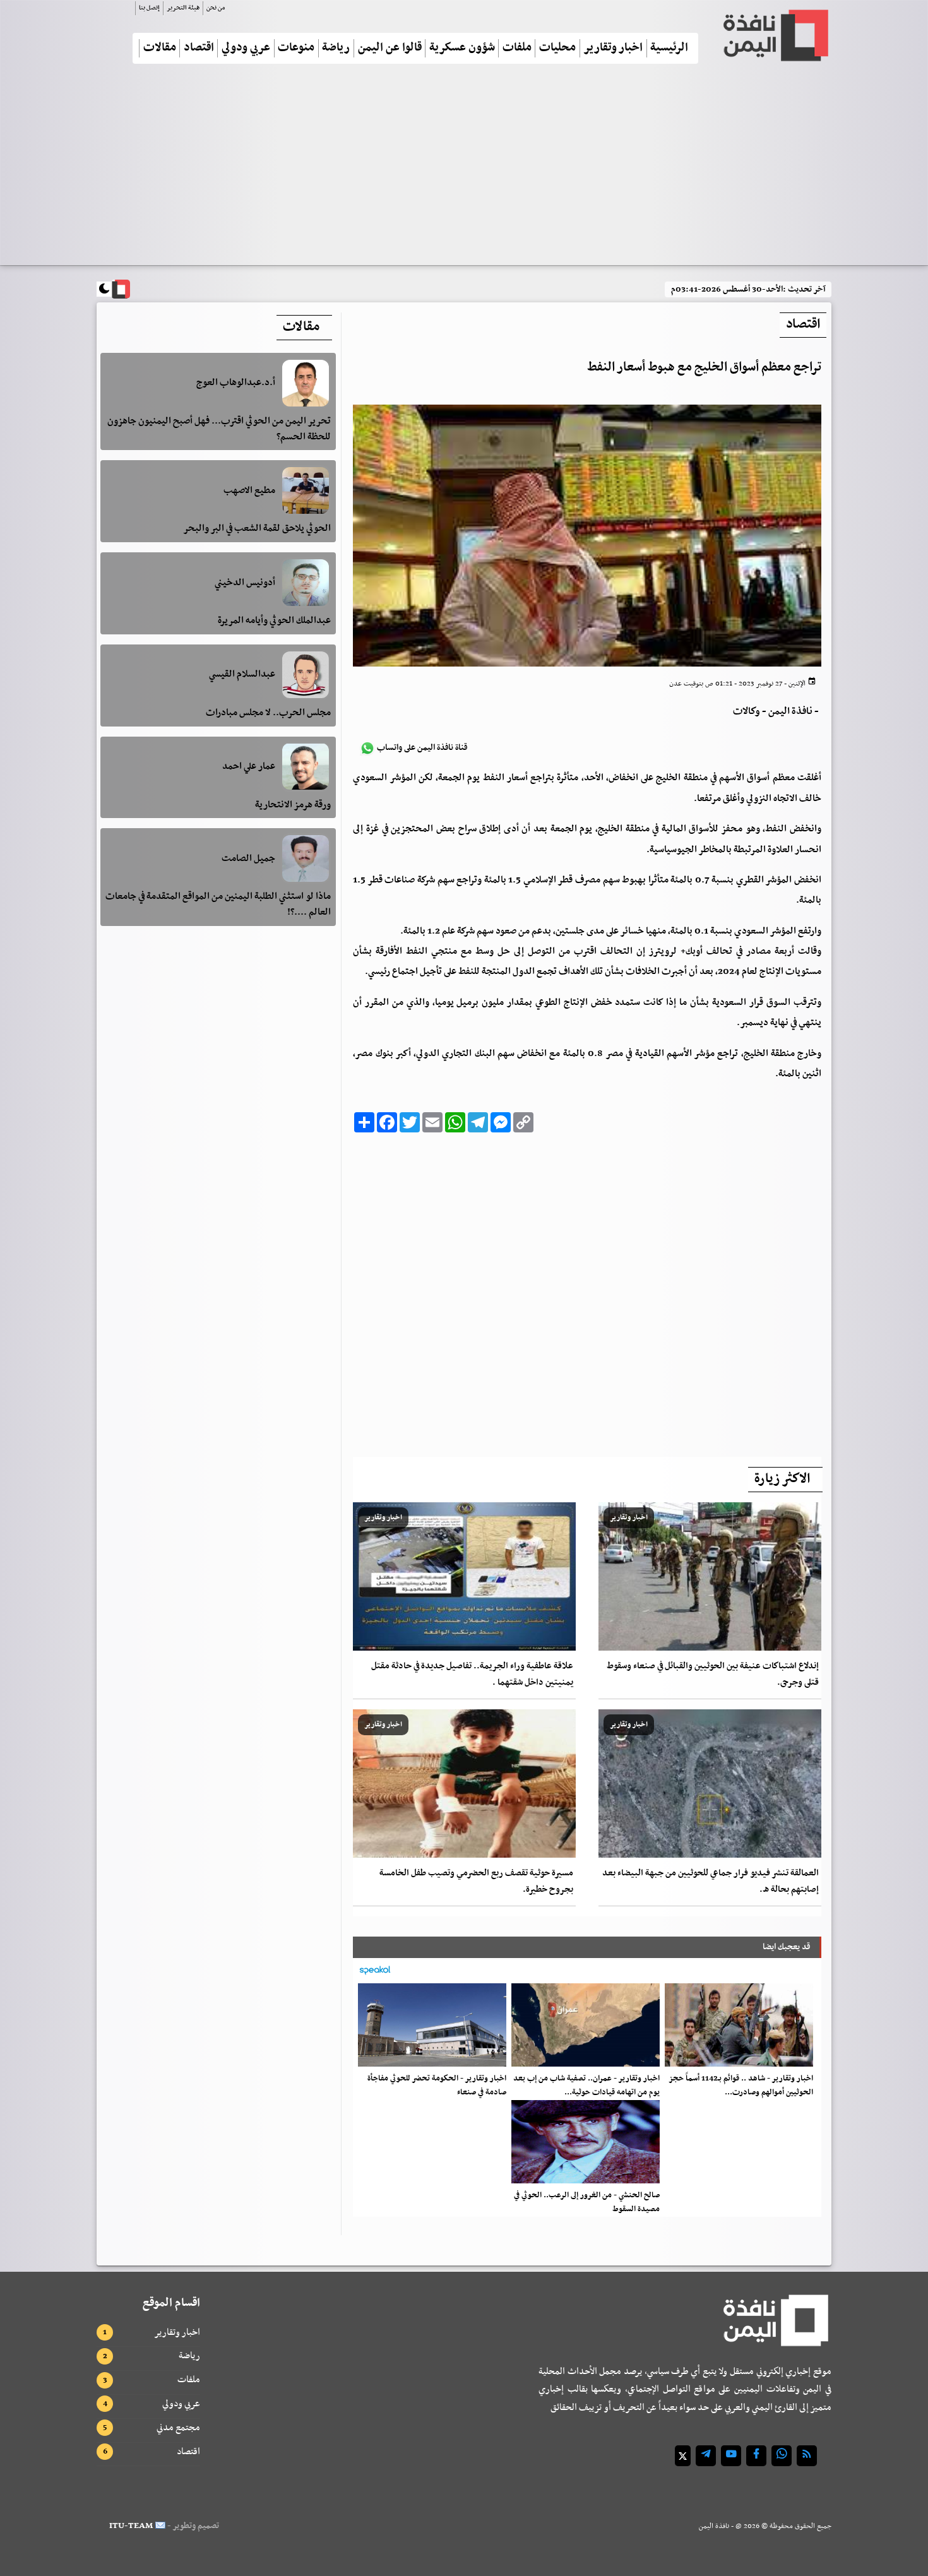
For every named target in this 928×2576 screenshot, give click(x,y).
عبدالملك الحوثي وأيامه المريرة (274, 620)
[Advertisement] (464, 170)
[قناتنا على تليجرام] (706, 2456)
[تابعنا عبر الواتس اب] (782, 2456)
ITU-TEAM (131, 2526)
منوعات (296, 48)
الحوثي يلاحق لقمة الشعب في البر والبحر (257, 528)
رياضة (336, 48)
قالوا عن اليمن (390, 48)
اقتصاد (199, 48)
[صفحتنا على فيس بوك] (756, 2456)
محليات (557, 48)
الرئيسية (669, 48)
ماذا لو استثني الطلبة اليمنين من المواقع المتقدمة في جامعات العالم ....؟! (218, 904)
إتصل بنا (149, 8)
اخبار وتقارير (613, 48)
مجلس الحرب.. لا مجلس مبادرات (268, 713)
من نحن (216, 8)
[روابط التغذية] (807, 2456)
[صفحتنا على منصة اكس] (683, 2456)
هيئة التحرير (183, 8)
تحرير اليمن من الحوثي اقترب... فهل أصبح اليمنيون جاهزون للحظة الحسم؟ (219, 429)
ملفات (517, 48)
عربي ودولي (246, 48)
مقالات (160, 48)
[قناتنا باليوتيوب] (731, 2456)
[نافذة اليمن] (775, 35)
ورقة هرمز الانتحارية (293, 804)
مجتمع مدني (178, 2428)
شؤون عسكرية (462, 48)
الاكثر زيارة (782, 1479)
